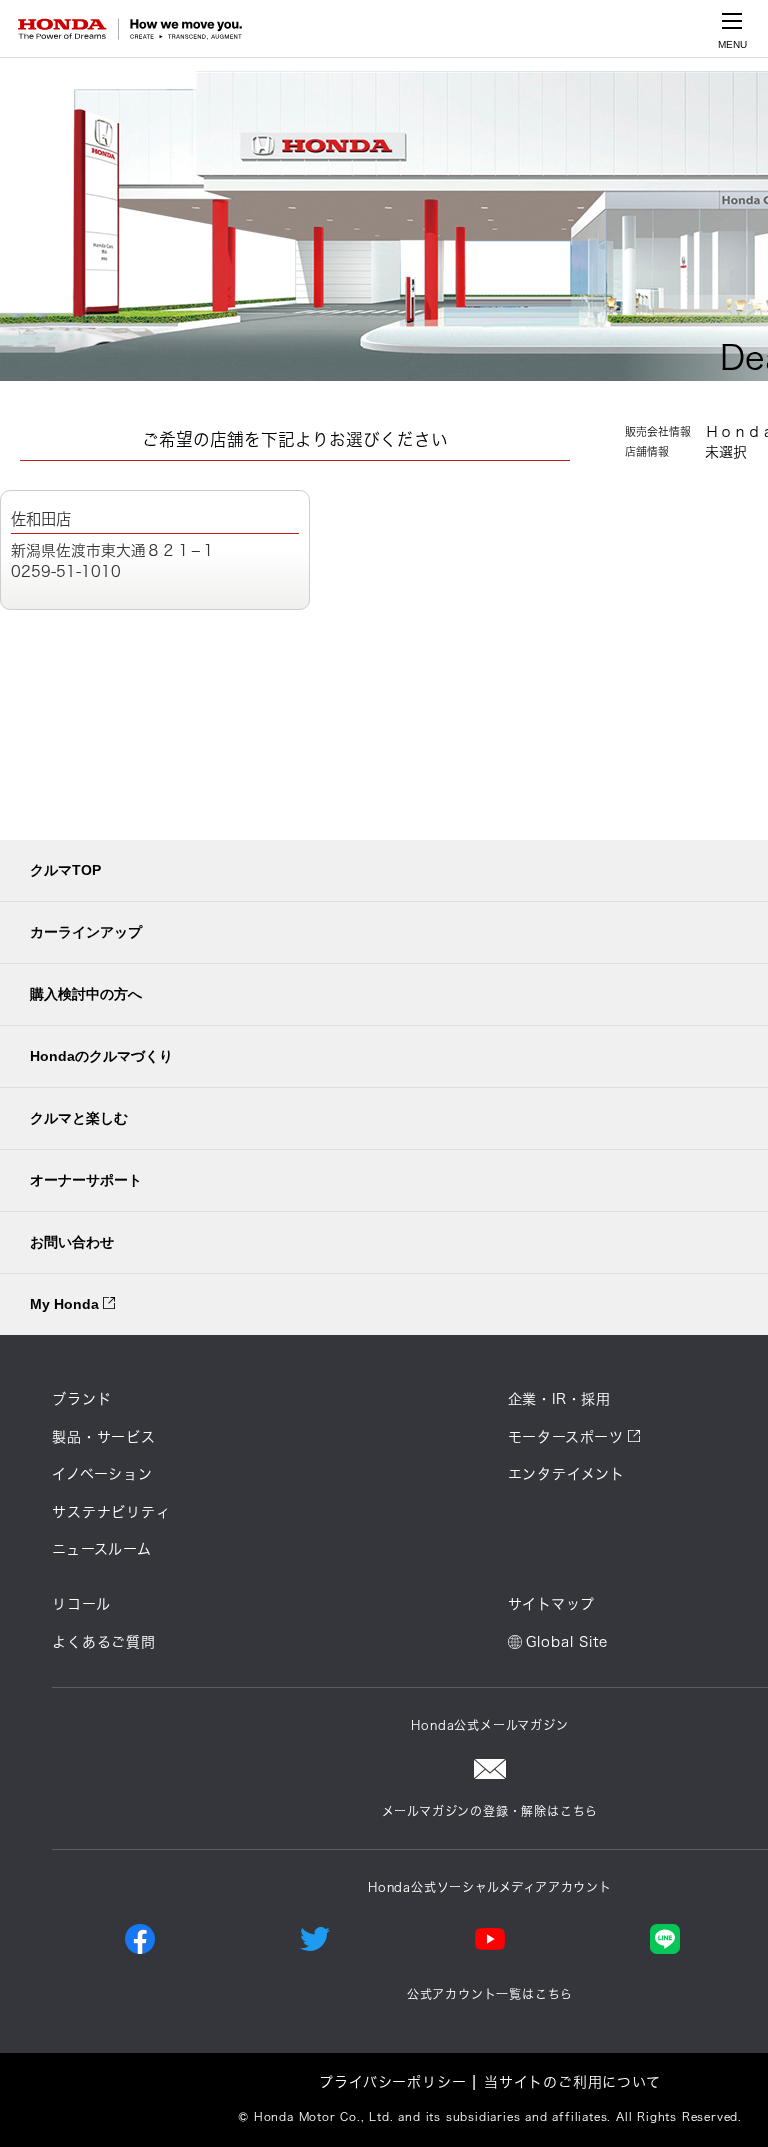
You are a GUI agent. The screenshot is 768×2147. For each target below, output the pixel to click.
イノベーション (102, 1474)
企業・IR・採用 (559, 1399)
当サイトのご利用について (572, 2082)
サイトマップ (551, 1604)
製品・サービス (104, 1437)
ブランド (81, 1399)
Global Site (567, 1642)
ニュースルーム (102, 1549)
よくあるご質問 (104, 1642)
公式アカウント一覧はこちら (490, 1994)
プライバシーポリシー (392, 2082)
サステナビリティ (111, 1512)
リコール (81, 1604)
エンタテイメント (566, 1474)
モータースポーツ (566, 1437)
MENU (732, 44)
